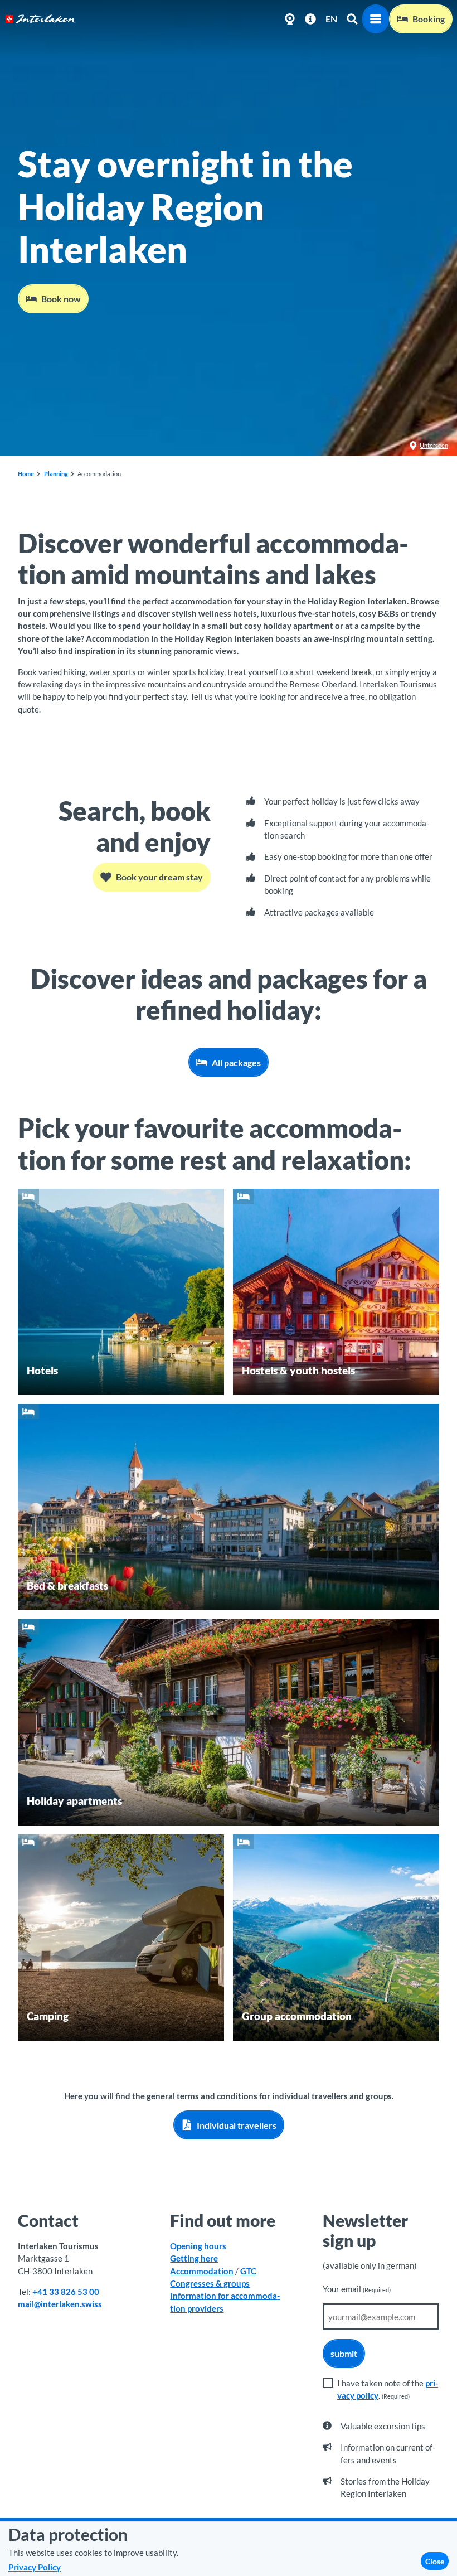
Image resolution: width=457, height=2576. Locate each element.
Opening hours (198, 2246)
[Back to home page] (40, 19)
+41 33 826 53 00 (66, 2292)
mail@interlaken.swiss (60, 2304)
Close (435, 2561)
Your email (357, 2289)
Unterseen (434, 445)
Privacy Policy (35, 2567)
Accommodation (202, 2271)
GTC (248, 2271)
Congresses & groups (210, 2283)
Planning (56, 474)
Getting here (194, 2258)
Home (26, 474)
